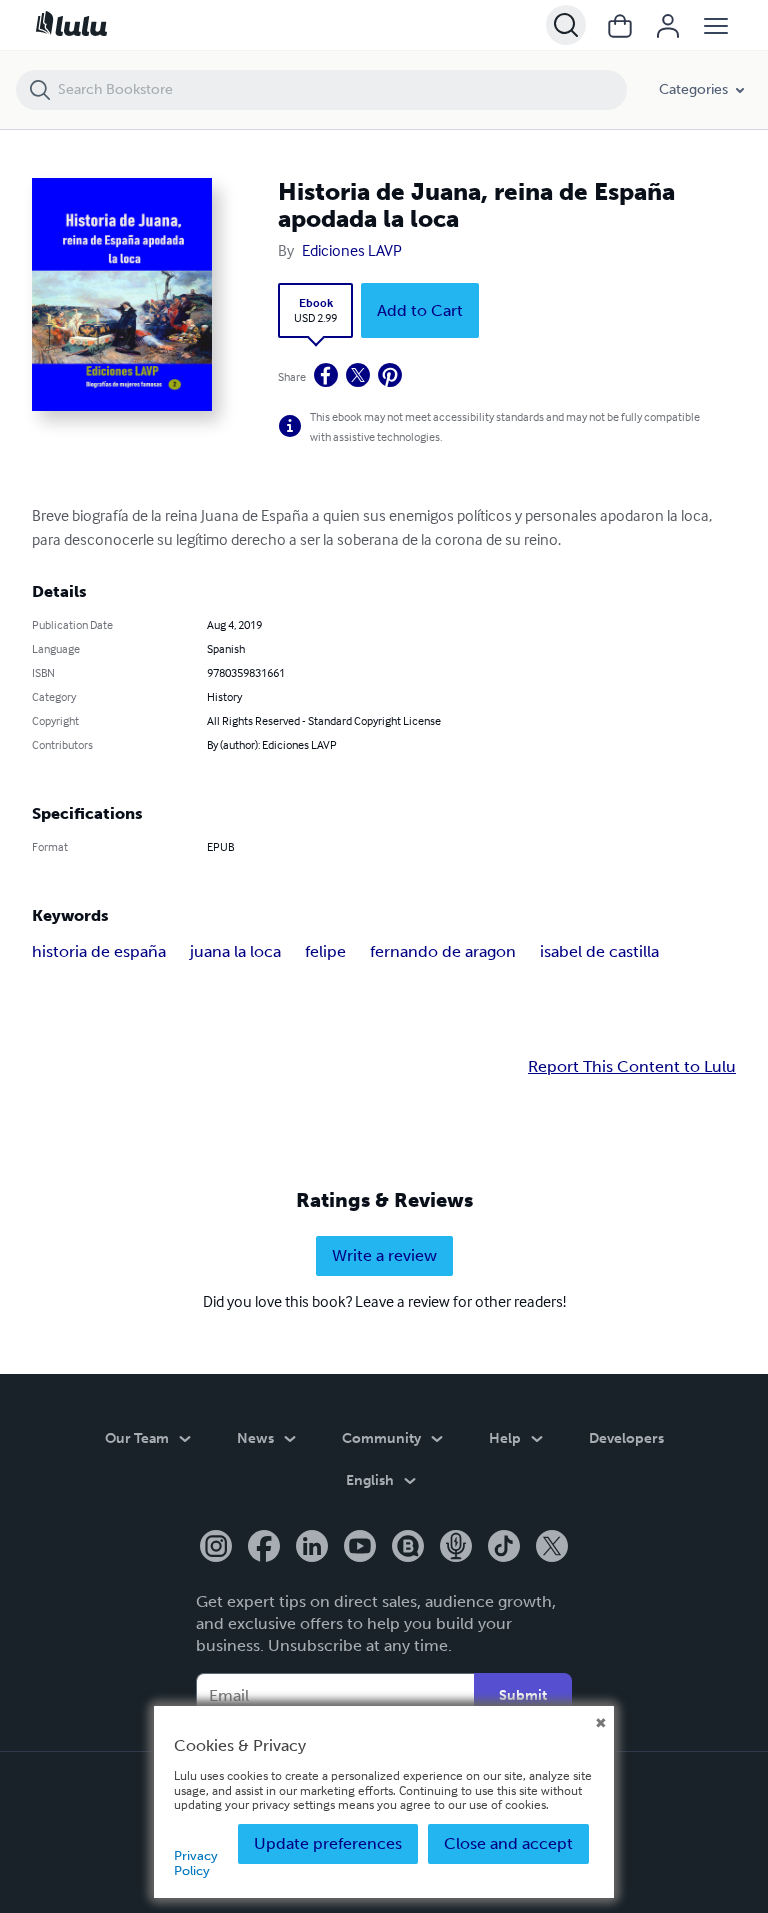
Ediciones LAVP (352, 250)
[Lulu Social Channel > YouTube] (360, 1548)
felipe (325, 951)
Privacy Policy (196, 1862)
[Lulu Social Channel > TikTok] (504, 1548)
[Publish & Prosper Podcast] (456, 1548)
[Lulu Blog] (408, 1548)
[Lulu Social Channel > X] (552, 1548)
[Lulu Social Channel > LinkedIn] (312, 1548)
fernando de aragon (443, 951)
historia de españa (99, 951)
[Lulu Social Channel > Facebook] (264, 1548)
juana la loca (235, 951)
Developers (626, 1438)
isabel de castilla (599, 951)
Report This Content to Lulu (632, 1067)
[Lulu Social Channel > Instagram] (216, 1548)
